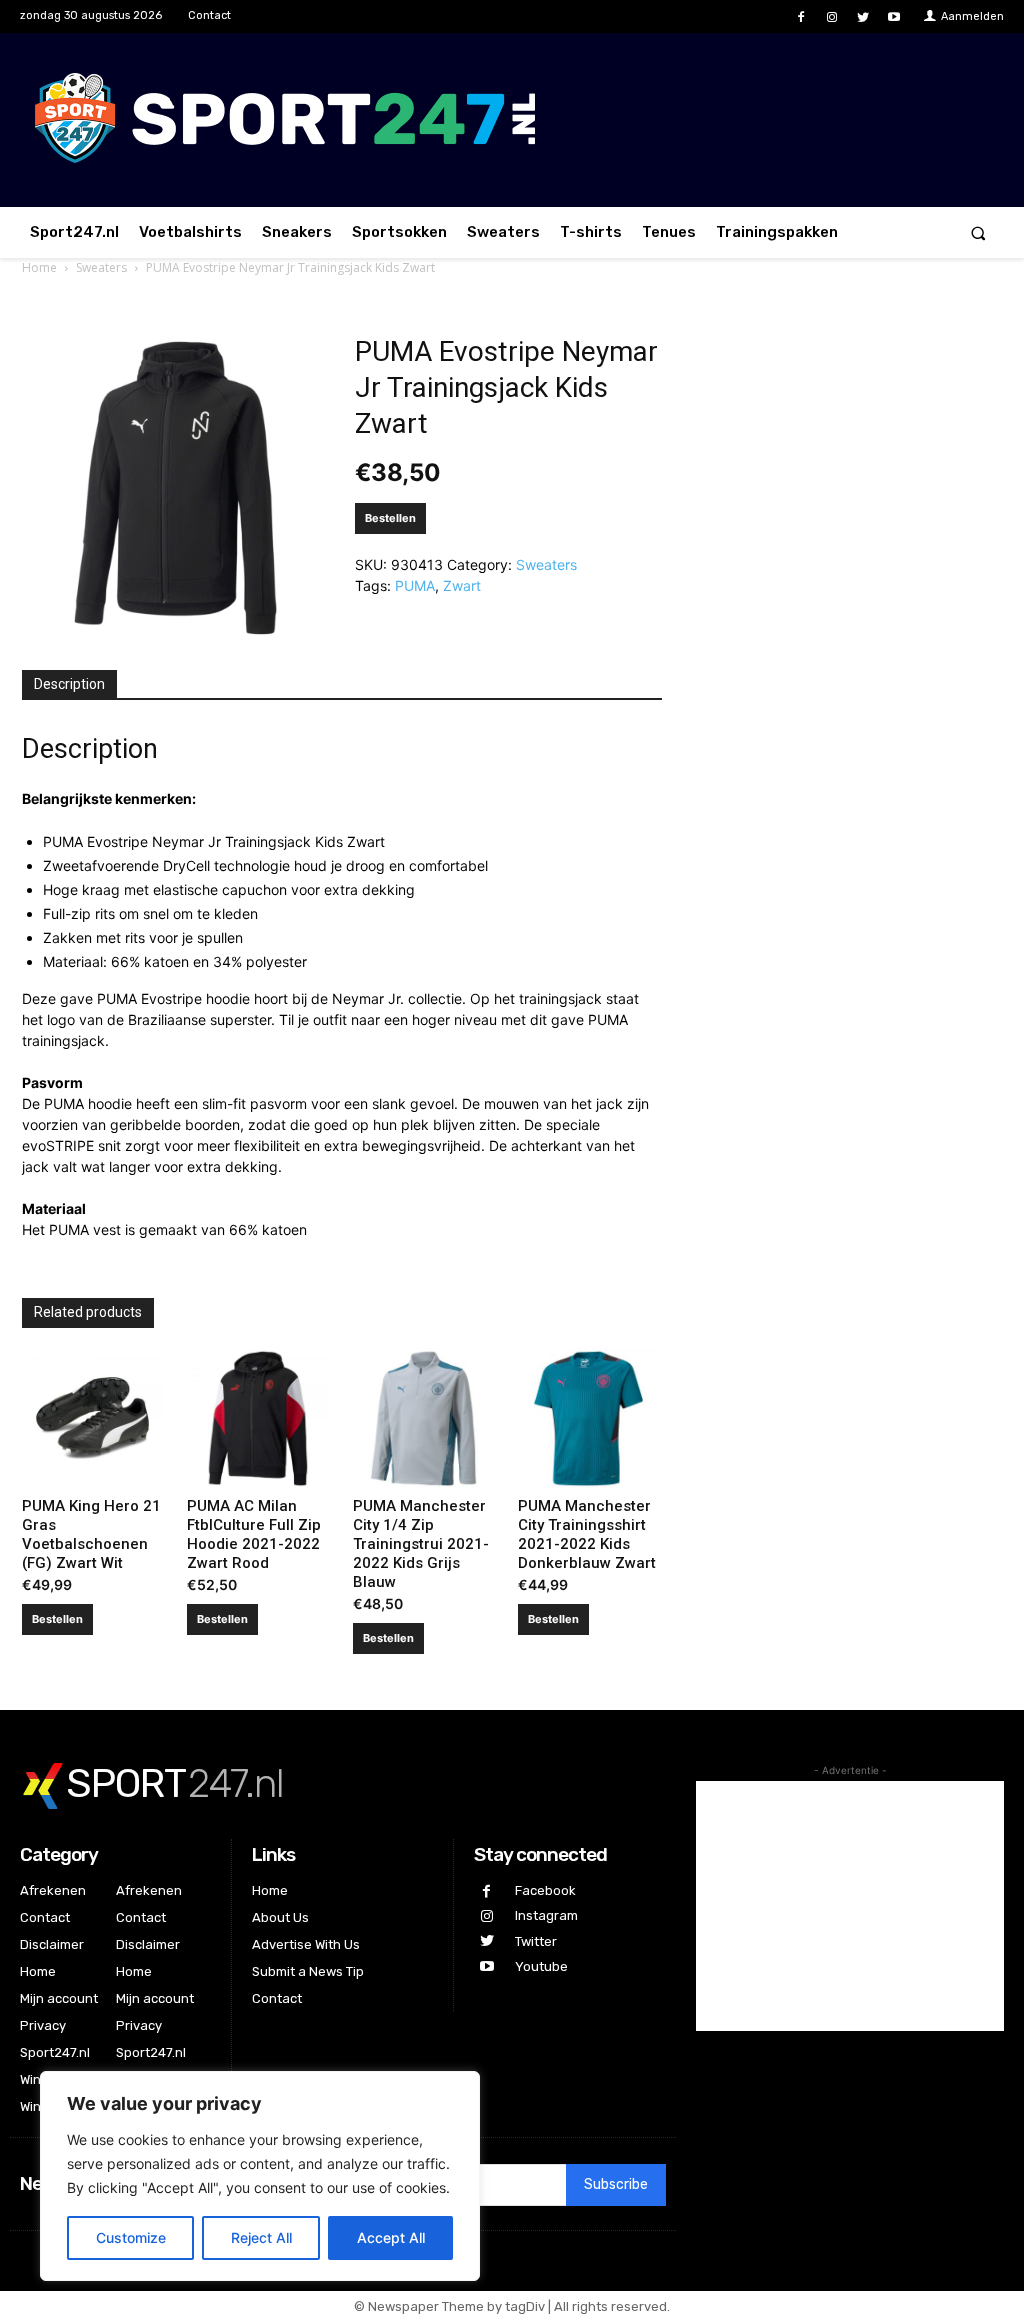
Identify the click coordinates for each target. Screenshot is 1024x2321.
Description (69, 684)
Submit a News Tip (308, 1971)
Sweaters (101, 267)
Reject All (261, 2237)
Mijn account (59, 1998)
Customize (131, 2237)
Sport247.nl (55, 2052)
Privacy (43, 2025)
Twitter (536, 1941)
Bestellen (390, 518)
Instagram (546, 1915)
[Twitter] (863, 17)
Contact (45, 1917)
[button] (978, 232)
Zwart (462, 585)
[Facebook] (800, 17)
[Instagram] (831, 17)
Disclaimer (52, 1944)
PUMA (415, 585)
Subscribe (616, 2184)
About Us (280, 1917)
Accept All (391, 2237)
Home (39, 267)
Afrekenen (53, 1890)
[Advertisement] (850, 1906)
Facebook (545, 1890)
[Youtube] (894, 17)
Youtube (541, 1966)
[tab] (69, 685)
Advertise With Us (306, 1944)
